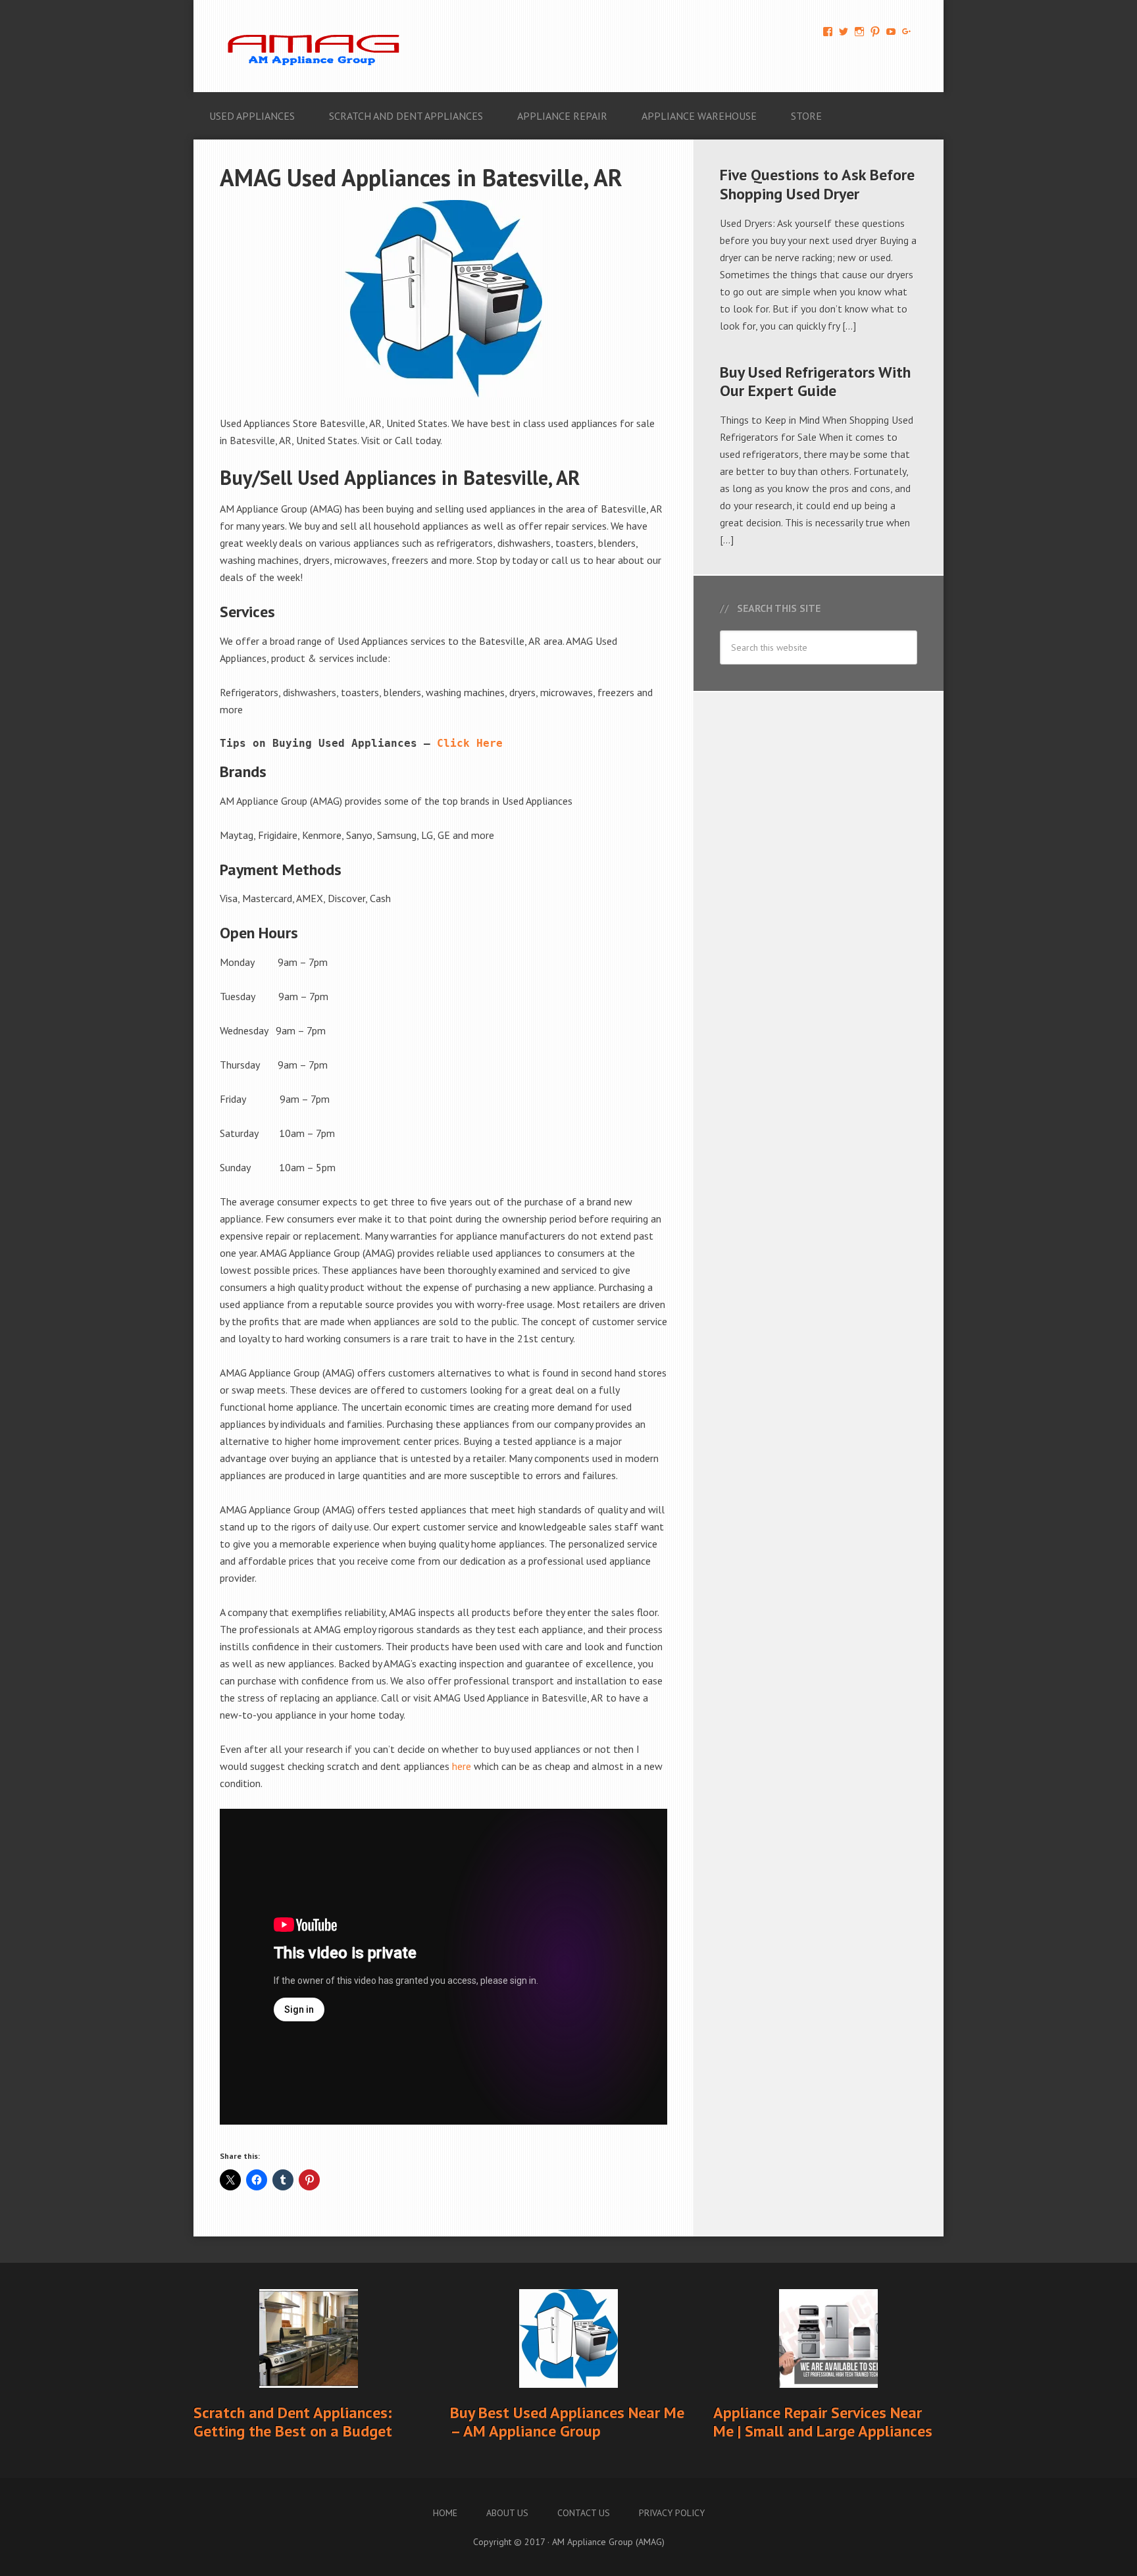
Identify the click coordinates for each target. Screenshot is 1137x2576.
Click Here (470, 743)
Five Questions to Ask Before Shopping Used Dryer (817, 184)
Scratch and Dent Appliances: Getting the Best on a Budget (293, 2422)
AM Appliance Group (318, 46)
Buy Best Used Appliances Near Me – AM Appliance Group (567, 2422)
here (462, 1766)
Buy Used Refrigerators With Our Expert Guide (815, 382)
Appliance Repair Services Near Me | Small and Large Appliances (823, 2422)
